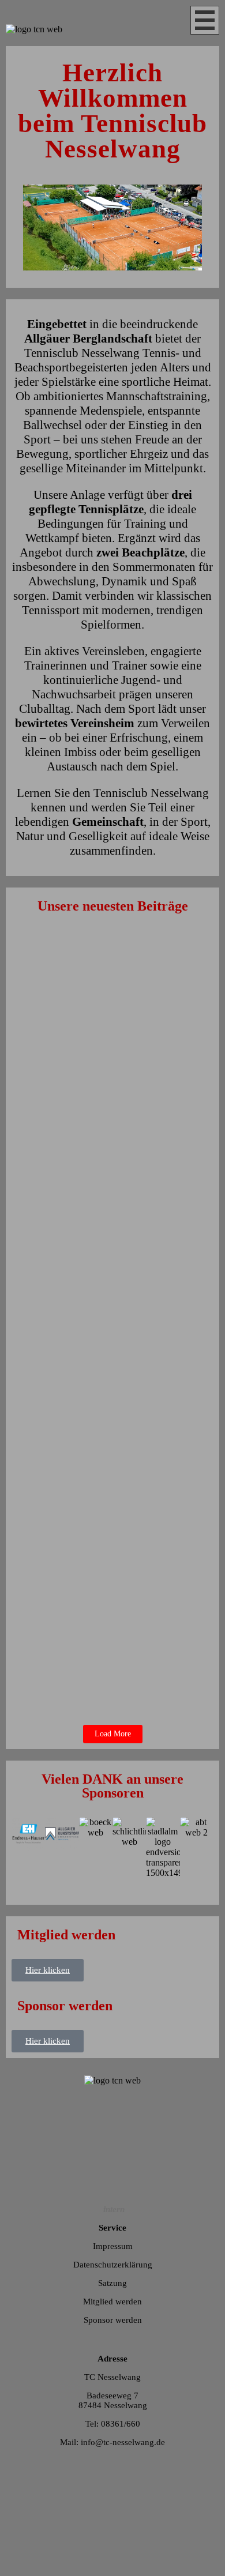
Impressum (113, 2246)
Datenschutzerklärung (113, 2265)
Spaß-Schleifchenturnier (75, 1191)
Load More (113, 1734)
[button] (112, 1883)
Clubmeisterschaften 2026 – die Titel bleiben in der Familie (107, 1638)
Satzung (112, 2283)
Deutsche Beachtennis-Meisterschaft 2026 (105, 1084)
